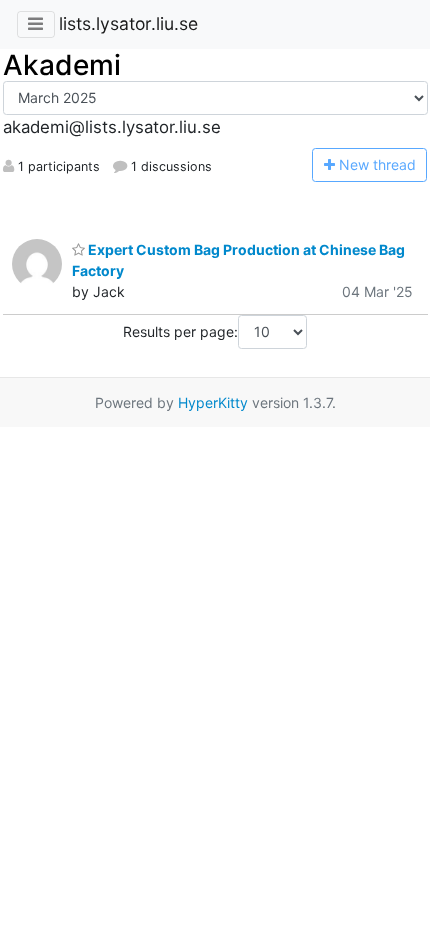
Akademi (62, 65)
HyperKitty (213, 402)
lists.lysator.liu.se (128, 23)
